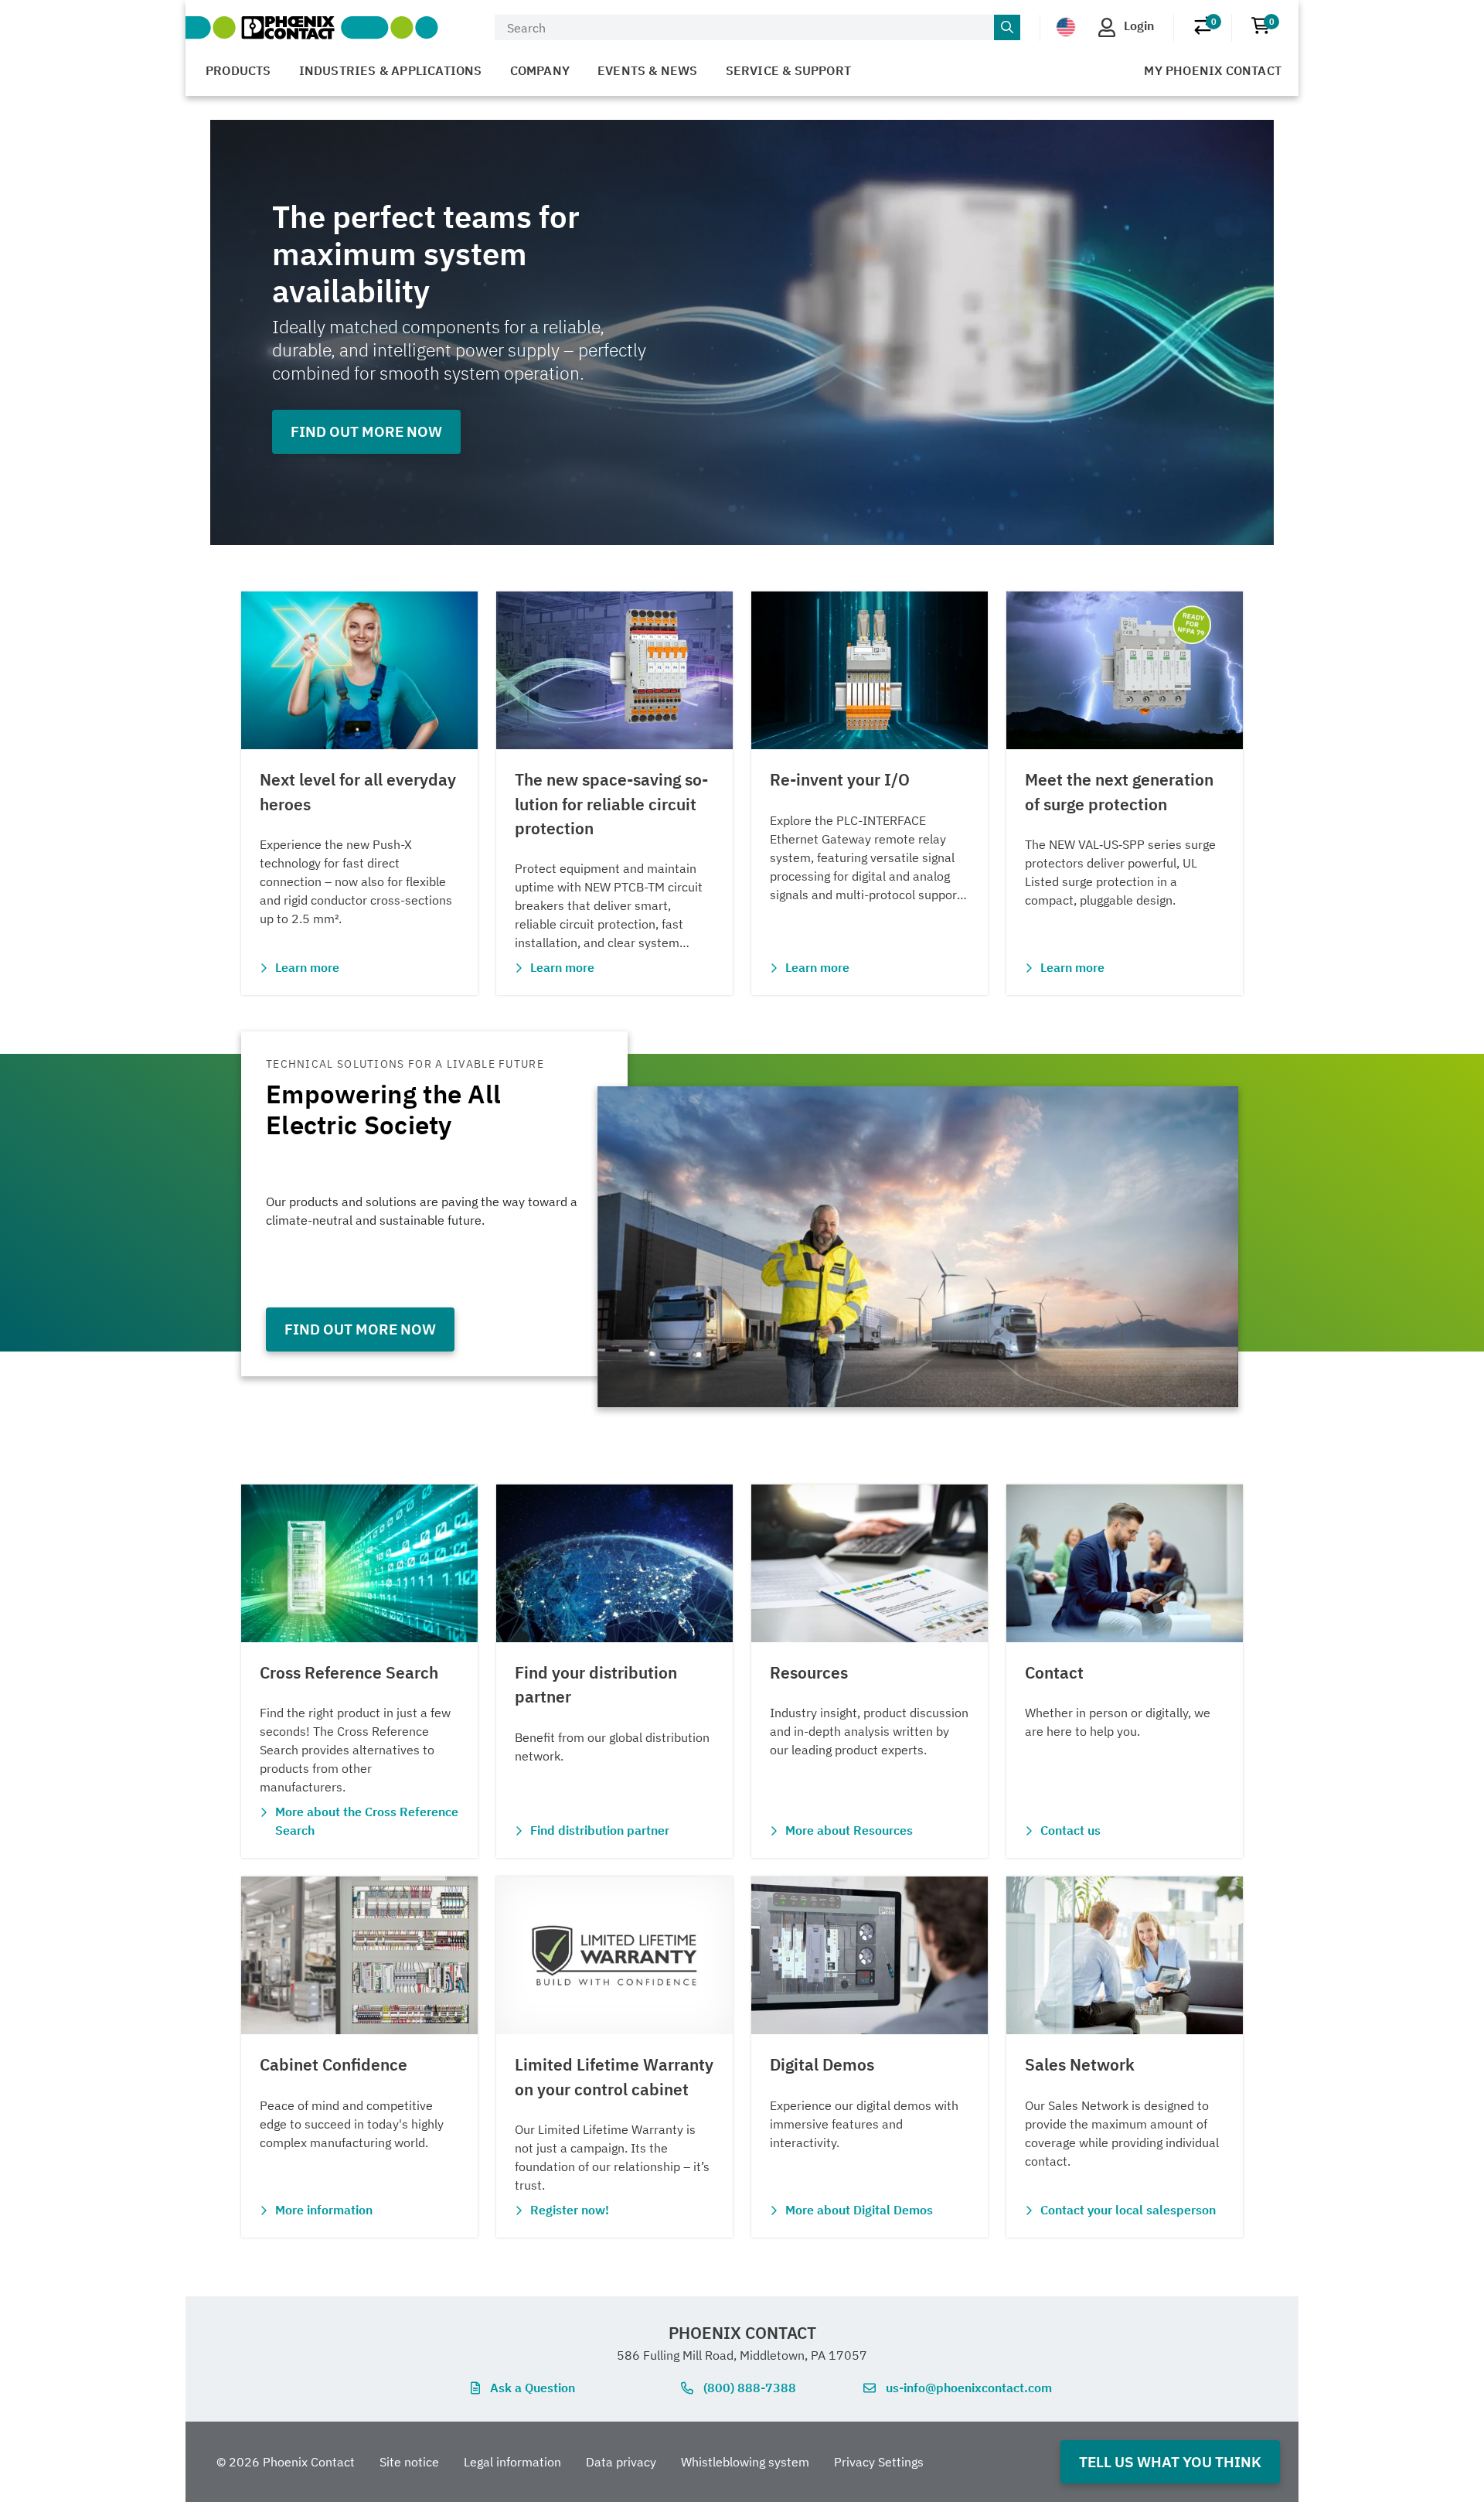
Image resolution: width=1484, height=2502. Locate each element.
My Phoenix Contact (1213, 70)
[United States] (1066, 26)
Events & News (648, 70)
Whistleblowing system (745, 2462)
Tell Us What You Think (1170, 2461)
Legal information (512, 2462)
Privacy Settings (879, 2462)
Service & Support (788, 70)
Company (540, 70)
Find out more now (366, 431)
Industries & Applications (391, 70)
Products (238, 70)
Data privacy (621, 2462)
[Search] (1007, 28)
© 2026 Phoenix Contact (286, 2462)
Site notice (409, 2462)
